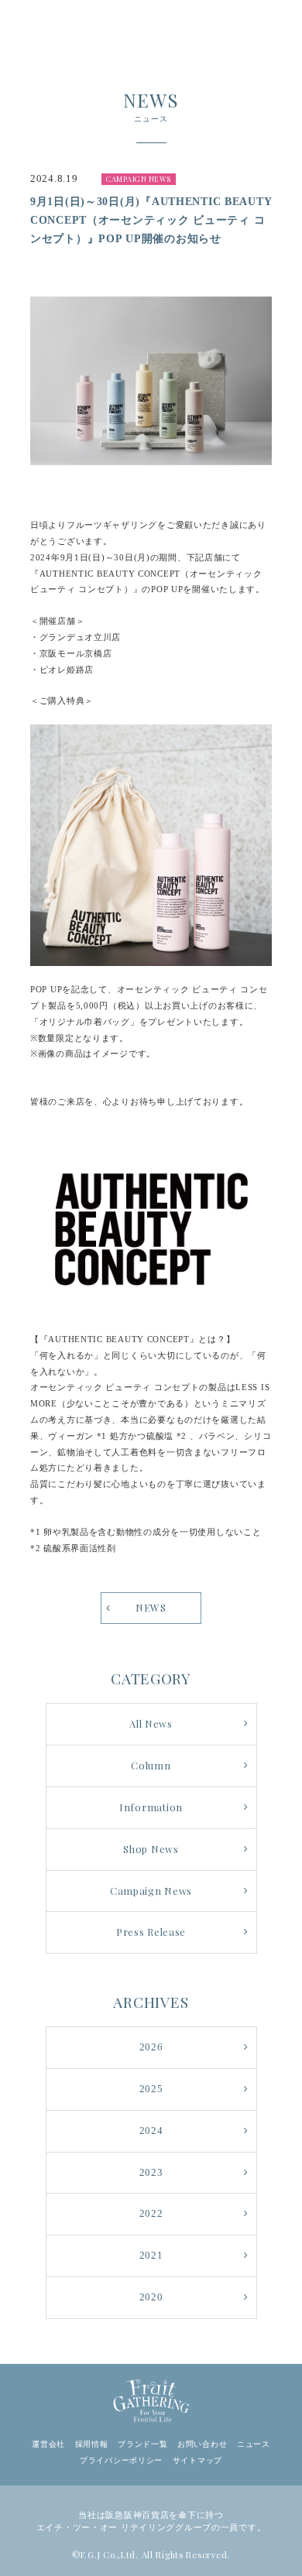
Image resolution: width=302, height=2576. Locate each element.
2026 (151, 2047)
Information (151, 1807)
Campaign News (151, 1891)
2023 (151, 2173)
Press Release (151, 1932)
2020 (151, 2297)
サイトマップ (197, 2460)
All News (151, 1723)
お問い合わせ (202, 2444)
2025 (151, 2089)
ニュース (254, 2444)
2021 (151, 2256)
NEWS (151, 1607)
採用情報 (92, 2444)
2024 (151, 2131)
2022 (151, 2214)
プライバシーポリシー (121, 2460)
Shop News (151, 1849)
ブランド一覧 (142, 2444)
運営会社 (48, 2444)
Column (151, 1765)
